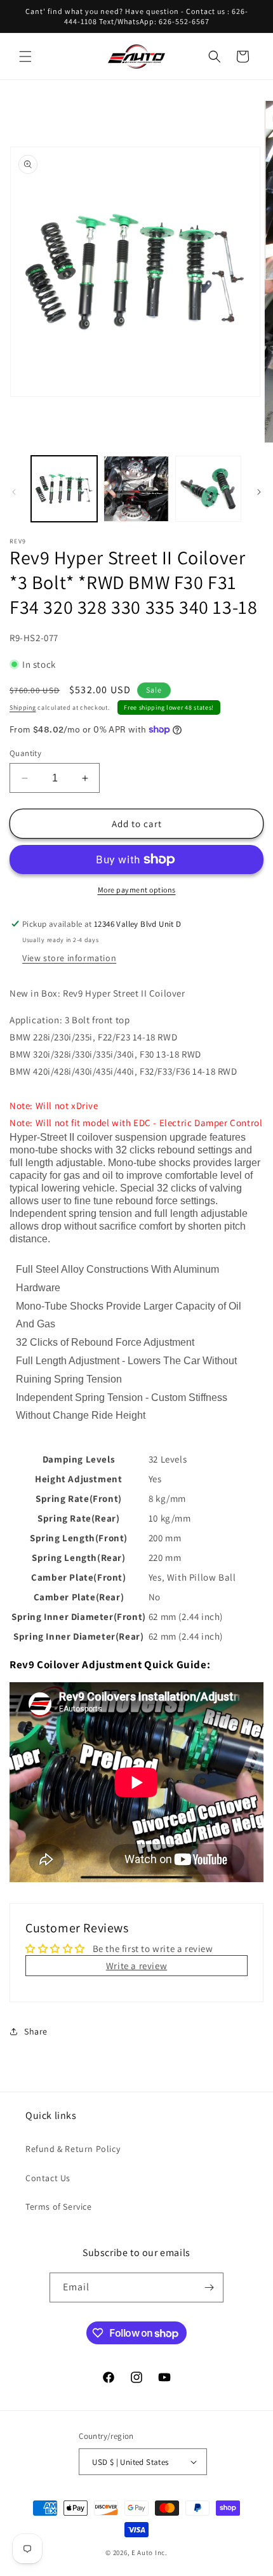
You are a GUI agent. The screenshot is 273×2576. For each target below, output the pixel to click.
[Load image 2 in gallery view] (136, 489)
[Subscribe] (209, 2287)
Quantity (25, 753)
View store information (69, 958)
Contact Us (48, 2178)
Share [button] (36, 2031)
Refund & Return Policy (73, 2149)
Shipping (23, 707)
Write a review (136, 1966)
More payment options (137, 890)
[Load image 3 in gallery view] (208, 489)
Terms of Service (59, 2207)
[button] (25, 56)
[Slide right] (259, 492)
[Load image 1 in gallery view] (64, 489)
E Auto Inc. (150, 2553)
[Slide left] (14, 492)
